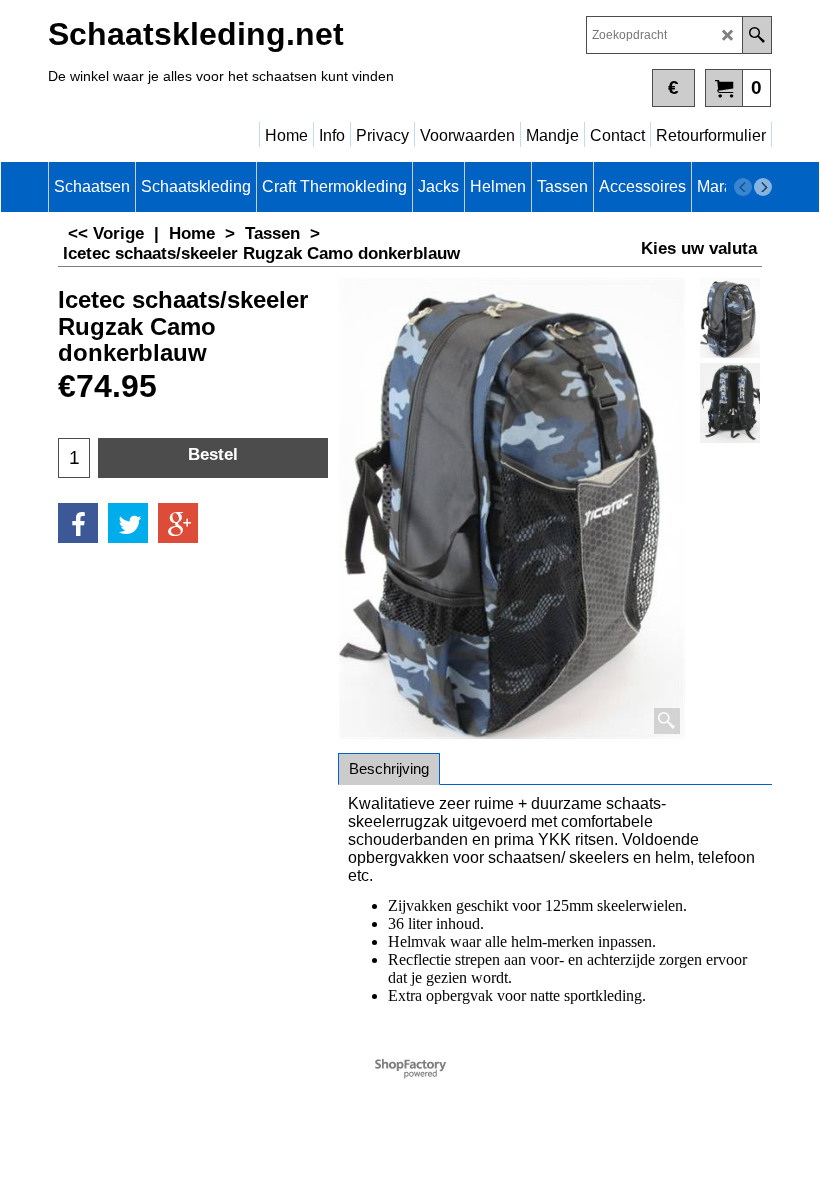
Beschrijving (389, 768)
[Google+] (178, 523)
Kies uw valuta (699, 248)
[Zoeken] (756, 35)
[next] (763, 187)
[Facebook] (78, 523)
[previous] (743, 187)
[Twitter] (128, 523)
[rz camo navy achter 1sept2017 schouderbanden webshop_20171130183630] (730, 403)
